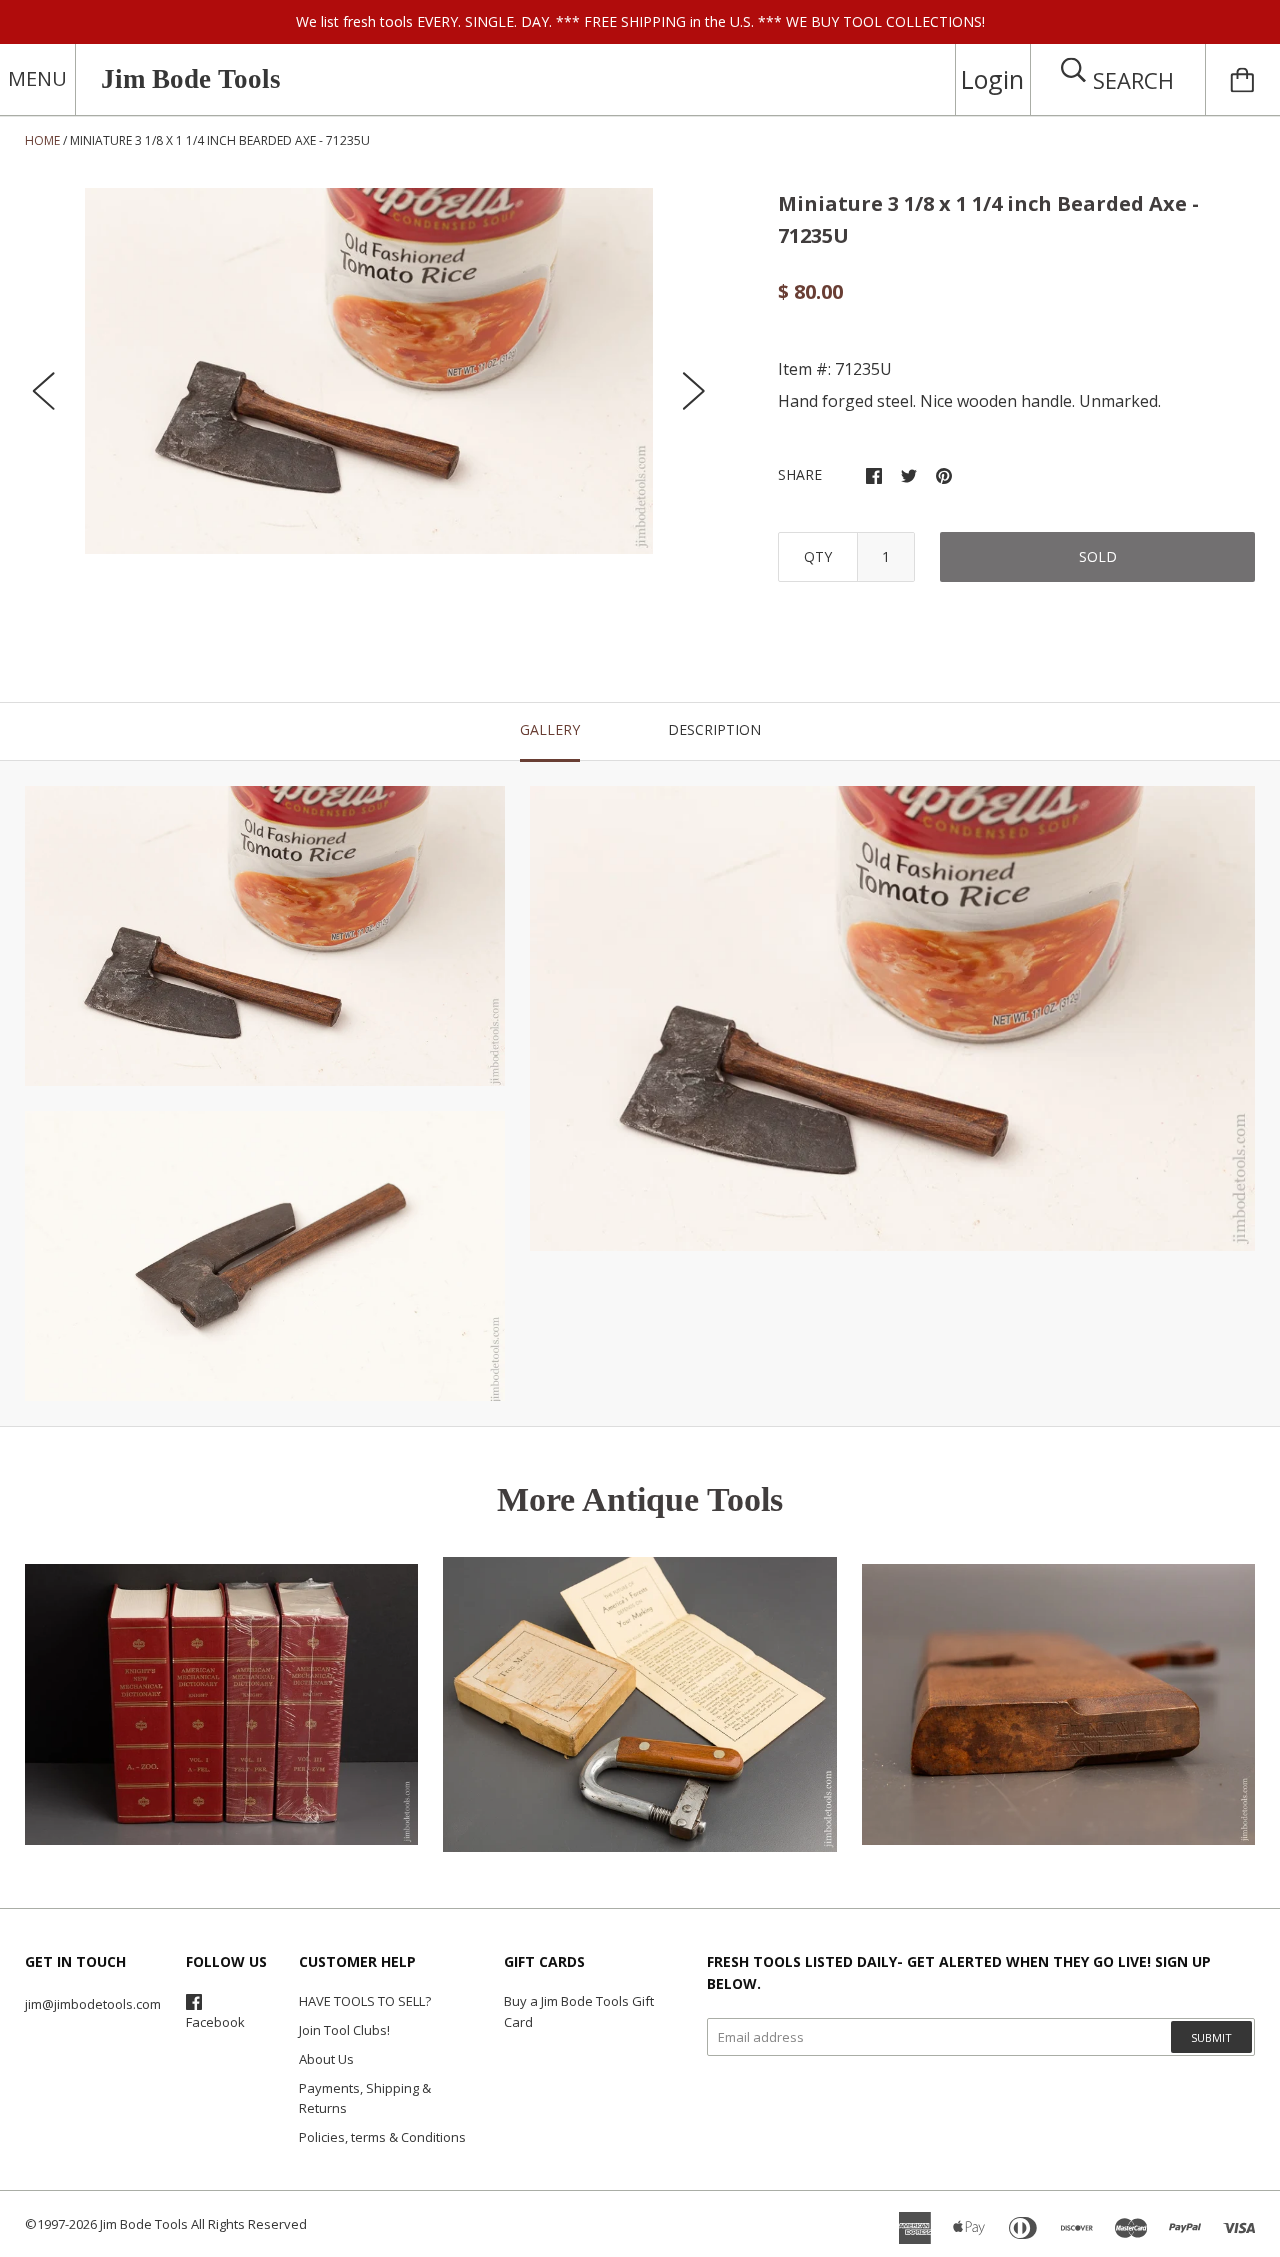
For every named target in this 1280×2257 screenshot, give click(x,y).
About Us (326, 2059)
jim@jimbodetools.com (93, 2004)
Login (992, 79)
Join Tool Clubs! (344, 2030)
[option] (369, 371)
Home (42, 140)
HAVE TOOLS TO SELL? (365, 2001)
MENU (37, 78)
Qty (818, 556)
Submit (1211, 2037)
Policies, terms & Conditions (382, 2137)
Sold (1098, 556)
